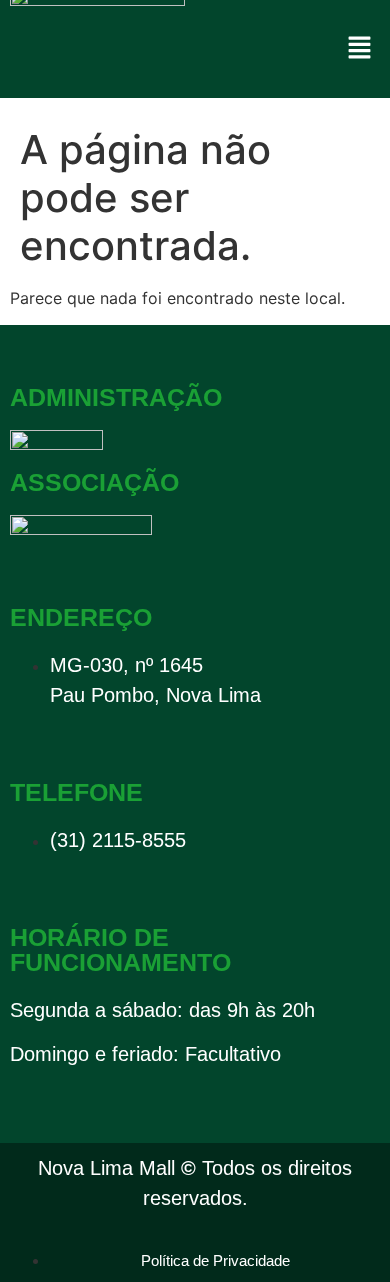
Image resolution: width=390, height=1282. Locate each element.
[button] (360, 48)
